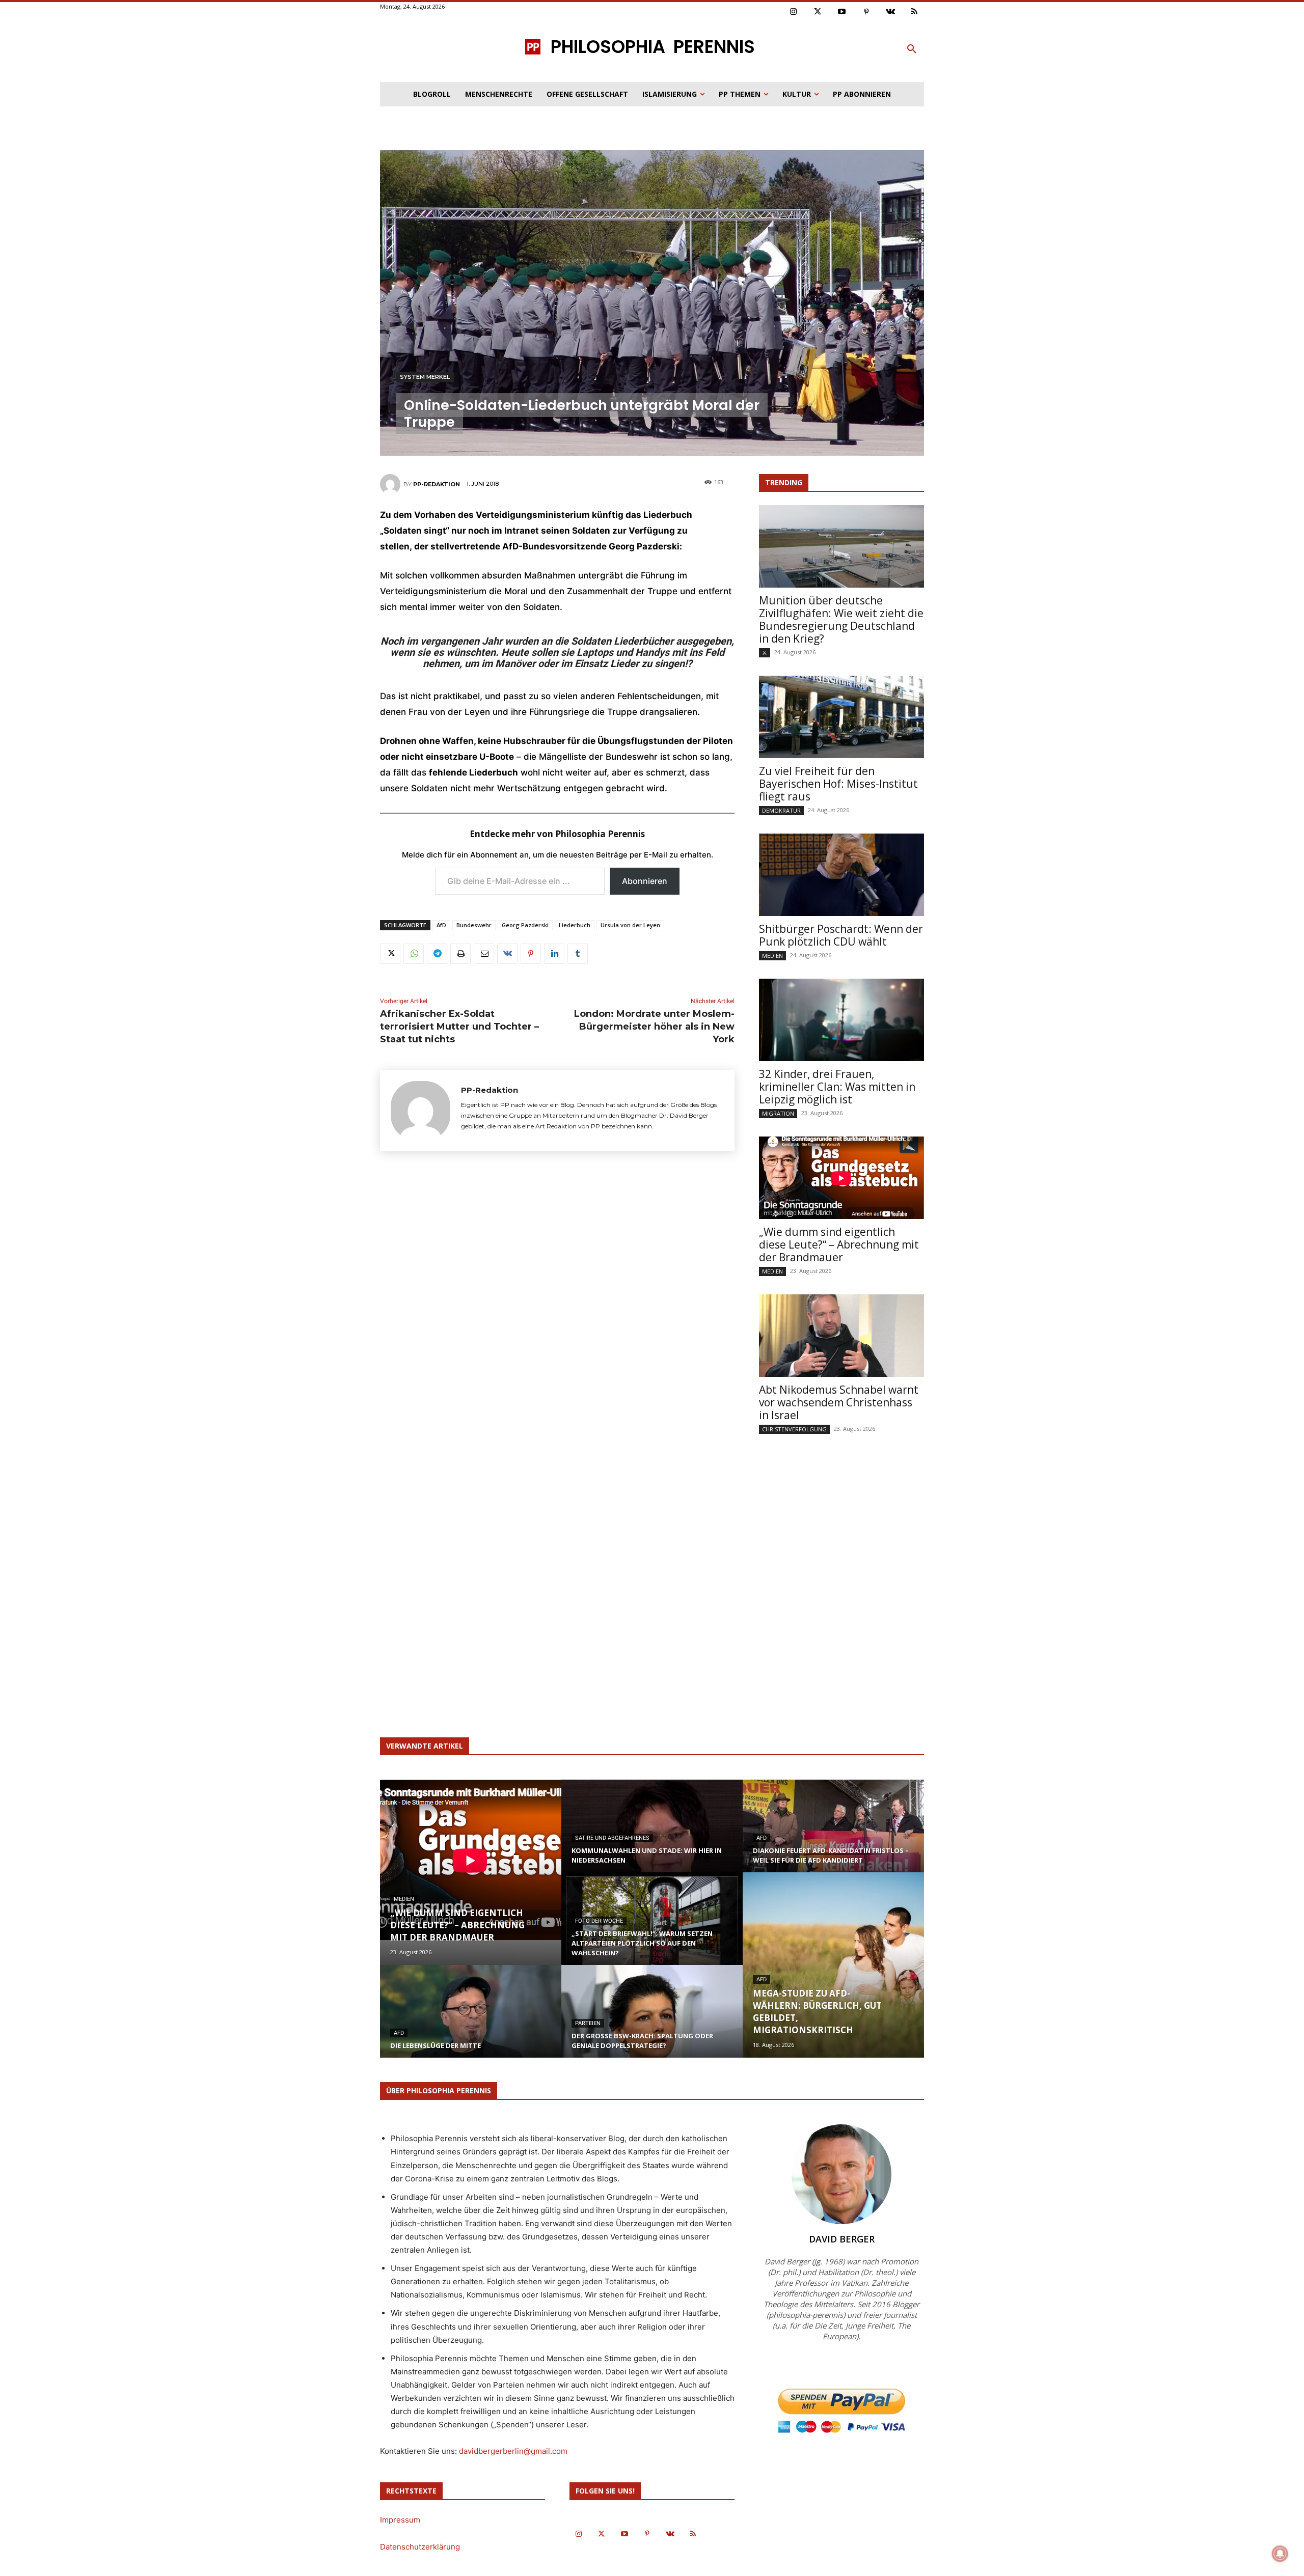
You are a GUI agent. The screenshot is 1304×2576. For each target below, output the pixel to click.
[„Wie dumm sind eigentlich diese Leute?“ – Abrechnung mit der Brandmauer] (841, 1178)
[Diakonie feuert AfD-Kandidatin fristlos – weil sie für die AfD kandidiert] (833, 1836)
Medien (772, 955)
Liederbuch (575, 925)
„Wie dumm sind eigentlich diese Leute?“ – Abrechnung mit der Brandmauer (839, 1244)
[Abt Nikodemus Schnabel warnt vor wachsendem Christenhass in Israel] (841, 1336)
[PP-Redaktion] (392, 484)
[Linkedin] (554, 954)
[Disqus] (557, 1309)
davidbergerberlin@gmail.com (513, 2451)
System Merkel (425, 377)
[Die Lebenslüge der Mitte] (471, 2021)
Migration (778, 1113)
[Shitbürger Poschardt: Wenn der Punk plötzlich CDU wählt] (841, 875)
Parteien (588, 2023)
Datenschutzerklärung (420, 2547)
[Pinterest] (866, 12)
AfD (441, 925)
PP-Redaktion (437, 484)
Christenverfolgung (794, 1429)
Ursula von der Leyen (630, 925)
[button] (912, 49)
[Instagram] (794, 12)
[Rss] (915, 12)
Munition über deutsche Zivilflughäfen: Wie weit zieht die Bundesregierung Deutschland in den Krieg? (841, 619)
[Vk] (890, 12)
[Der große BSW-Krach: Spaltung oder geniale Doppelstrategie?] (652, 2021)
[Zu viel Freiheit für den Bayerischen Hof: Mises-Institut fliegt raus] (841, 717)
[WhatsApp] (414, 954)
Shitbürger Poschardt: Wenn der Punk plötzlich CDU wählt (841, 935)
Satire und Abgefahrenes (612, 1838)
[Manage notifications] (1280, 2554)
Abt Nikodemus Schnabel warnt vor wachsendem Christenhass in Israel (839, 1402)
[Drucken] (460, 954)
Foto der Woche (599, 1921)
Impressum (400, 2520)
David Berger (842, 2239)
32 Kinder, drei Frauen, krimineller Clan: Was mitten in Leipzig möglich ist (837, 1087)
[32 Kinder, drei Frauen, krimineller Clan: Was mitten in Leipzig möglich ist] (841, 1020)
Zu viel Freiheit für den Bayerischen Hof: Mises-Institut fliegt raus (838, 784)
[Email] (484, 954)
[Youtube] (842, 12)
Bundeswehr (474, 925)
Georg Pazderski (525, 925)
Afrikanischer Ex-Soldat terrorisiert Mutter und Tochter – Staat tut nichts (459, 1027)
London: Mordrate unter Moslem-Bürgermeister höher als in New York (654, 1027)
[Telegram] (437, 954)
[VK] (507, 954)
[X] (390, 954)
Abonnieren (645, 881)
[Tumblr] (578, 954)
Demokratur (781, 810)
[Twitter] (818, 12)
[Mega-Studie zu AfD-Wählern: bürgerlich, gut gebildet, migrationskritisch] (833, 1965)
